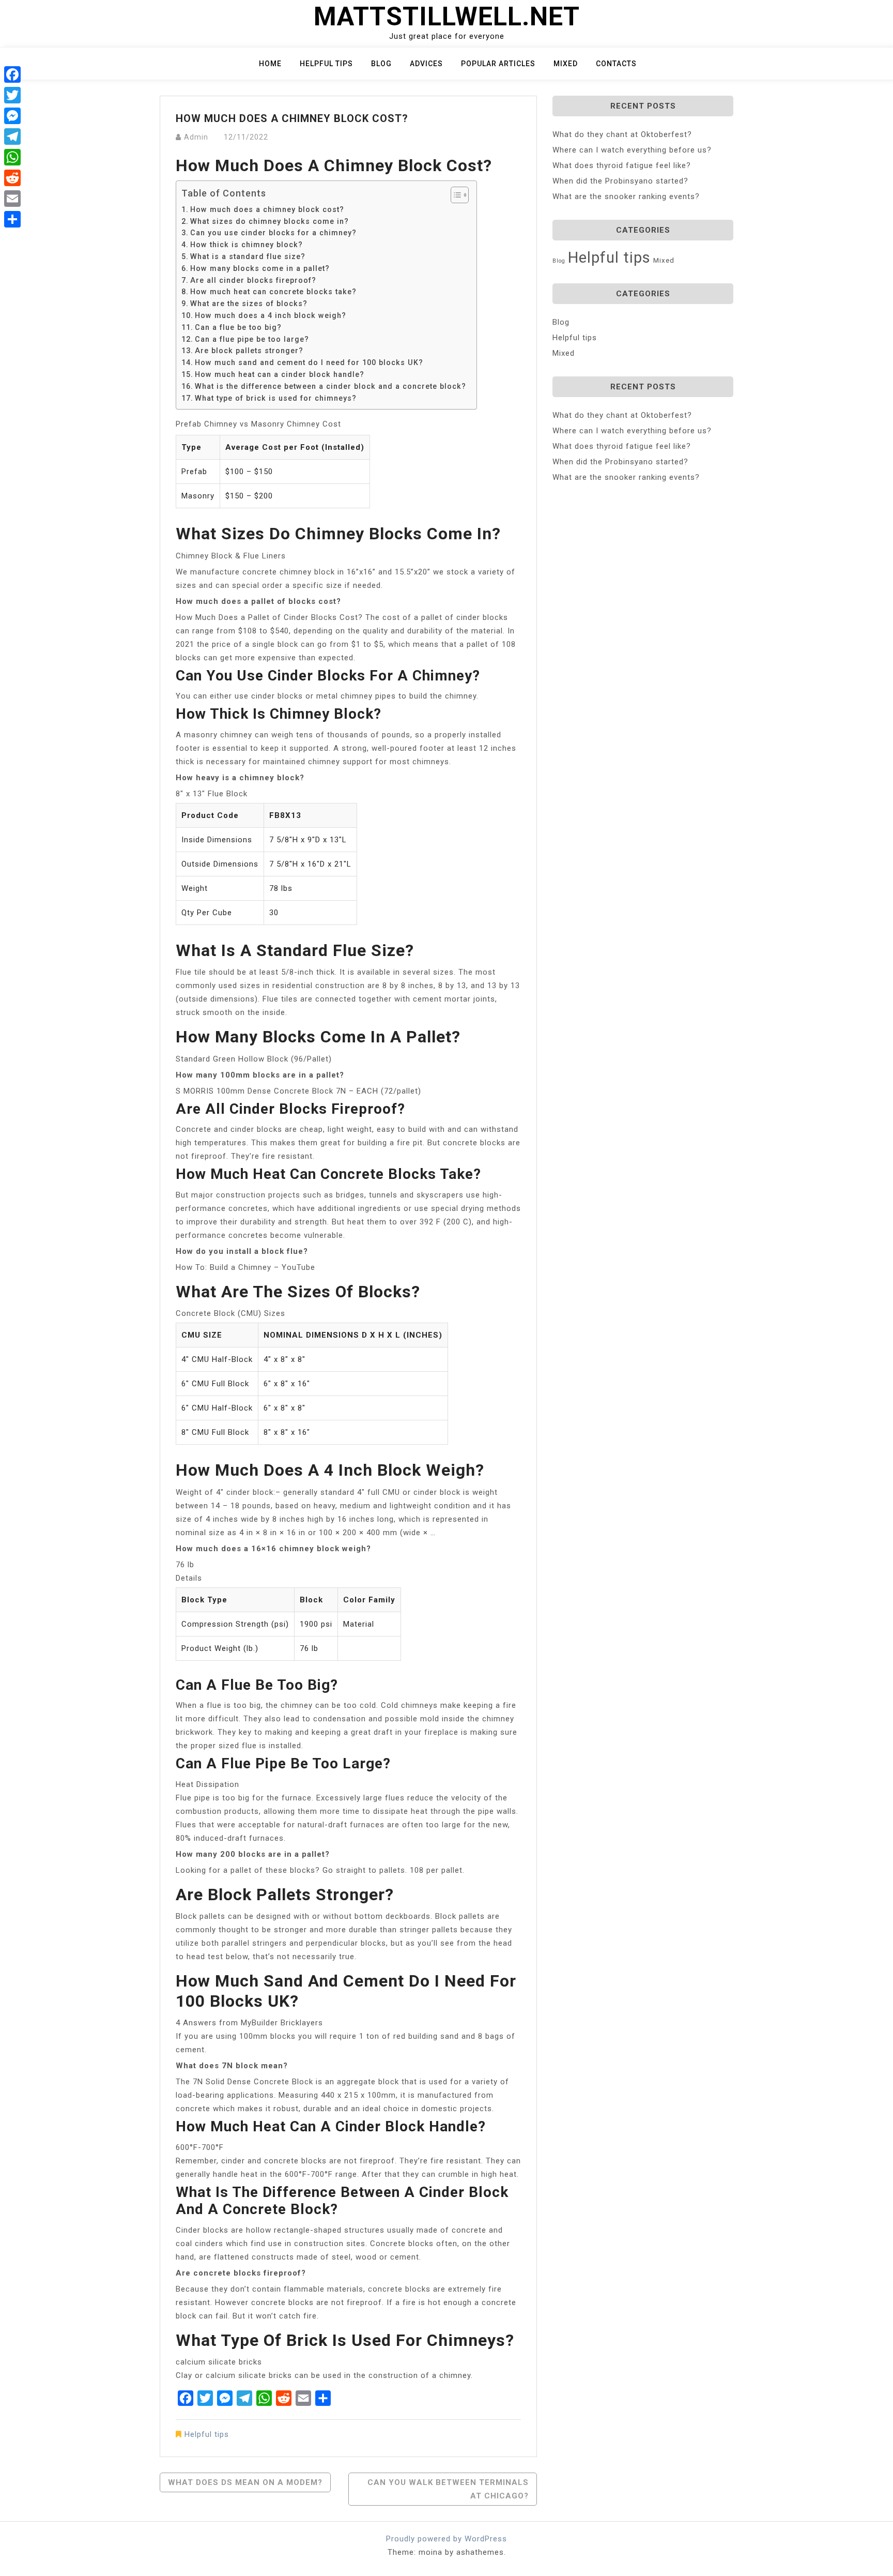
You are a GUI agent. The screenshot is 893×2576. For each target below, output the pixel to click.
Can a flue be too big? (238, 327)
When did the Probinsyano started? (620, 181)
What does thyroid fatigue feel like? (622, 165)
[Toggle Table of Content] (455, 195)
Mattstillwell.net (447, 17)
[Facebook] (12, 74)
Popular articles (498, 64)
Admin (196, 137)
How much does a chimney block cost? (267, 209)
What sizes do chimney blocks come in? (270, 221)
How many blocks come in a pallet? (260, 268)
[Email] (12, 199)
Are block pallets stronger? (249, 351)
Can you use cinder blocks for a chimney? (273, 233)
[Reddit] (12, 178)
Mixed (566, 64)
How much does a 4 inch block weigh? (271, 315)
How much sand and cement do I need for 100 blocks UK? (309, 362)
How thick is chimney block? (247, 245)
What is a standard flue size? (248, 256)
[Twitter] (12, 95)
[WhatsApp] (12, 157)
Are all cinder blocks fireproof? (253, 280)
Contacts (616, 64)
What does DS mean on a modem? (245, 2482)
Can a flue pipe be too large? (252, 339)
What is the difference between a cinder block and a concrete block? (330, 386)
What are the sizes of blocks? (249, 304)
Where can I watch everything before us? (632, 150)
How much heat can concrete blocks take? (273, 292)
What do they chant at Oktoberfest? (622, 134)
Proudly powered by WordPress (446, 2539)
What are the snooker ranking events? (626, 196)
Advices (426, 64)
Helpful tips (326, 64)
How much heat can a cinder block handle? (280, 374)
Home (270, 64)
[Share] (12, 219)
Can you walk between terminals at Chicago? (448, 2489)
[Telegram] (12, 137)
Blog (381, 64)
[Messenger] (12, 116)
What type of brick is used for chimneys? (276, 398)
